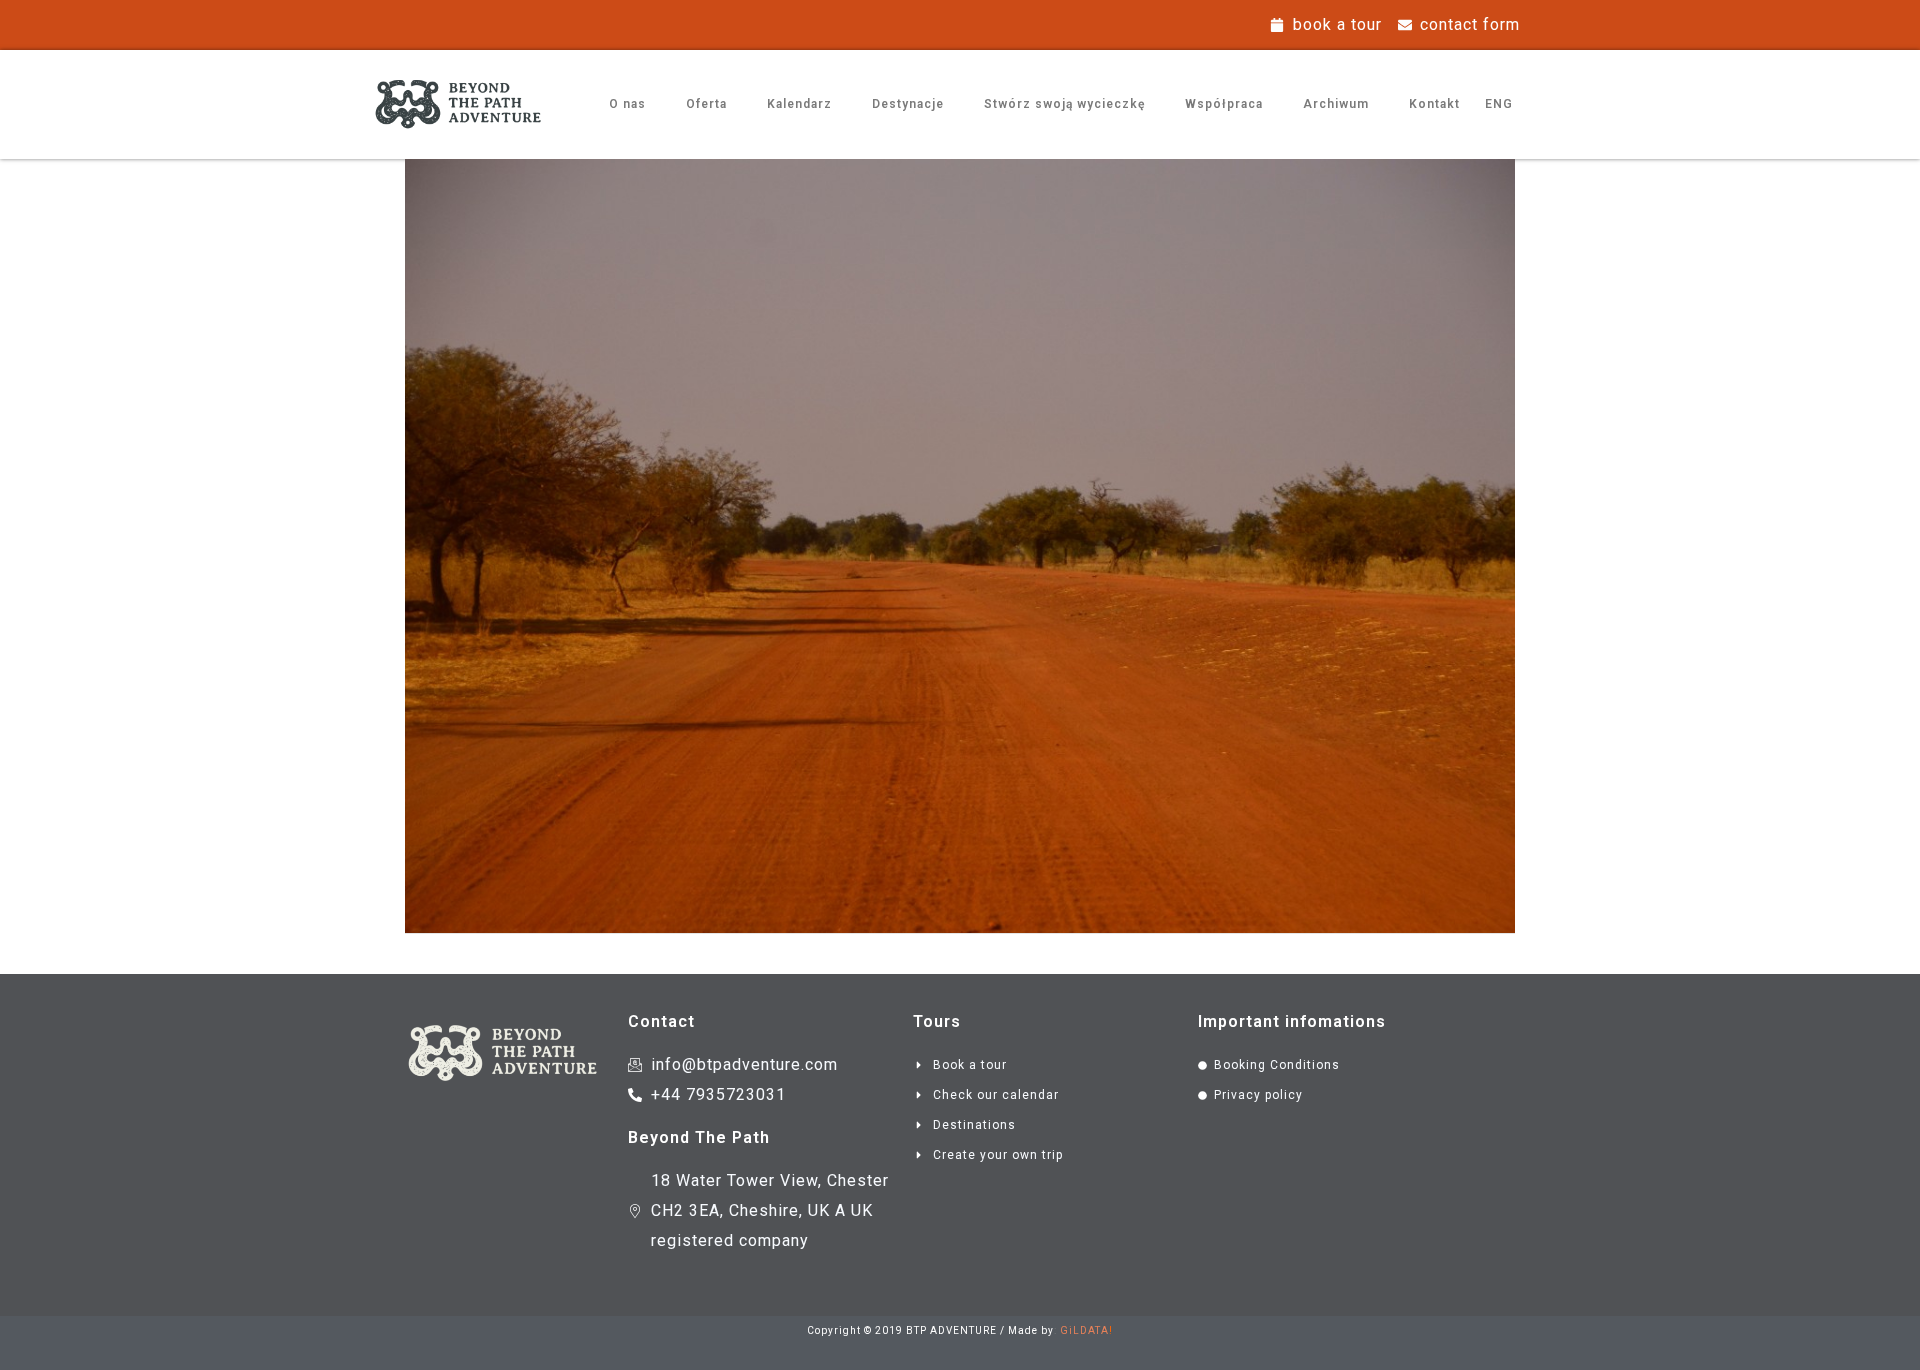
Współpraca (1224, 104)
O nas (627, 104)
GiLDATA (1084, 1330)
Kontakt (1434, 104)
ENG (1499, 104)
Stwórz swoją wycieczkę (1064, 104)
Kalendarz (799, 104)
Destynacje (908, 104)
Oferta (706, 104)
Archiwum (1336, 104)
